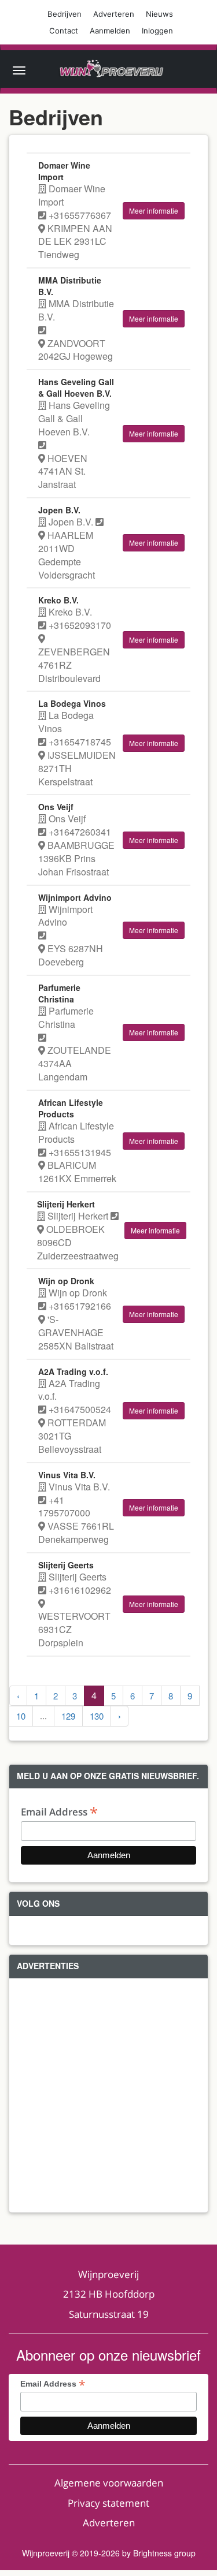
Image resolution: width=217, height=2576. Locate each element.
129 (68, 1716)
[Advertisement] (108, 2095)
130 (97, 1716)
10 (21, 1716)
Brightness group (164, 2553)
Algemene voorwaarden (109, 2483)
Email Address (59, 1811)
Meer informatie (154, 210)
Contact (64, 31)
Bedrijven (65, 14)
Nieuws (159, 14)
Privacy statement (108, 2503)
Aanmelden (110, 31)
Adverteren (114, 14)
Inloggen (157, 31)
